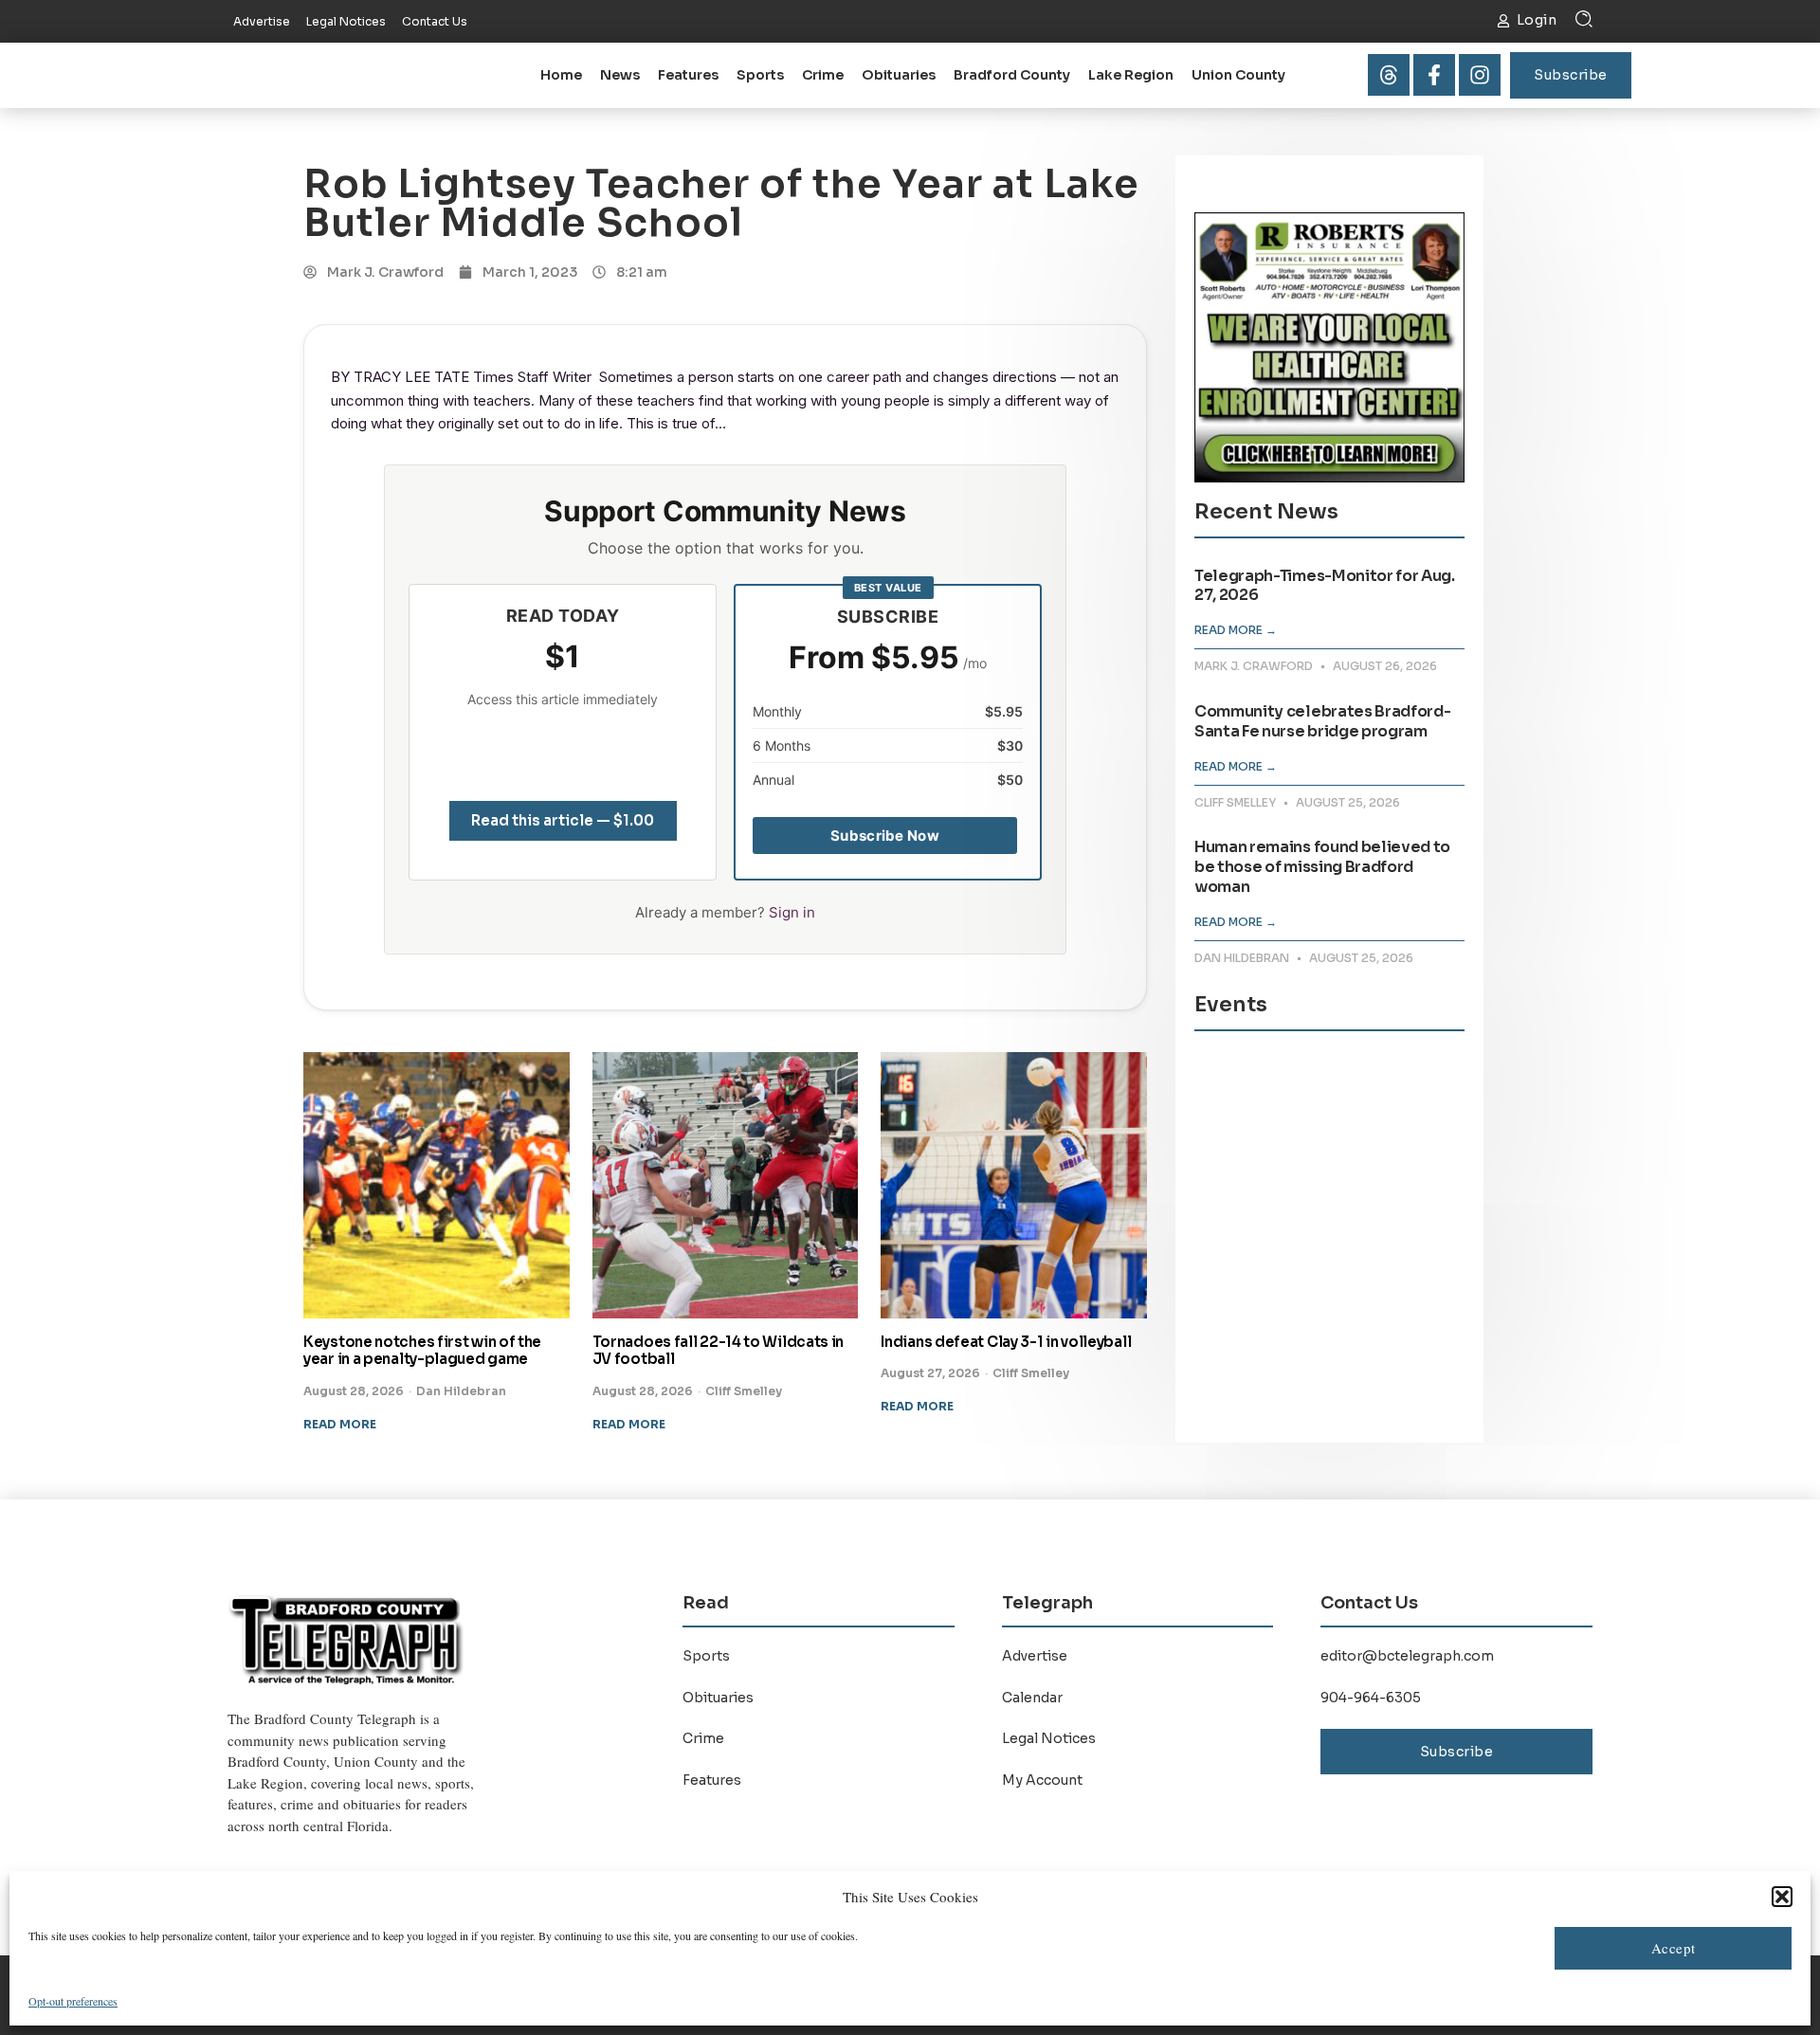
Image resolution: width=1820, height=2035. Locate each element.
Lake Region (1131, 75)
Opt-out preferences (73, 2001)
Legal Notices (1049, 1738)
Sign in (792, 912)
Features (688, 75)
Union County (1238, 75)
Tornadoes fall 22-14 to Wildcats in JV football (719, 1351)
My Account (1042, 1780)
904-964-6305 (1371, 1698)
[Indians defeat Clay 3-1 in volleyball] (1014, 1185)
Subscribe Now (885, 836)
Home (561, 75)
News (620, 75)
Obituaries (899, 75)
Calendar (1032, 1698)
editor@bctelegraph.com (1407, 1656)
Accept (1674, 1948)
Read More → (1236, 630)
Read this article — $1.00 (563, 820)
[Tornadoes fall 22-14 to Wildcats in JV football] (726, 1185)
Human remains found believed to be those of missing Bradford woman (1322, 867)
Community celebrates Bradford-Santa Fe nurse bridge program (1322, 721)
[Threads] (1389, 75)
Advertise (1035, 1656)
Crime (823, 75)
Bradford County (1012, 75)
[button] (1782, 1897)
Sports (760, 75)
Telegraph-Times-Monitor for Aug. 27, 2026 (1325, 586)
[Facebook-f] (1434, 75)
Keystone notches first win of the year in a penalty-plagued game (422, 1351)
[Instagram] (1480, 75)
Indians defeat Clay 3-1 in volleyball (1006, 1342)
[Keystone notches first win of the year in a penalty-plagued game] (437, 1185)
